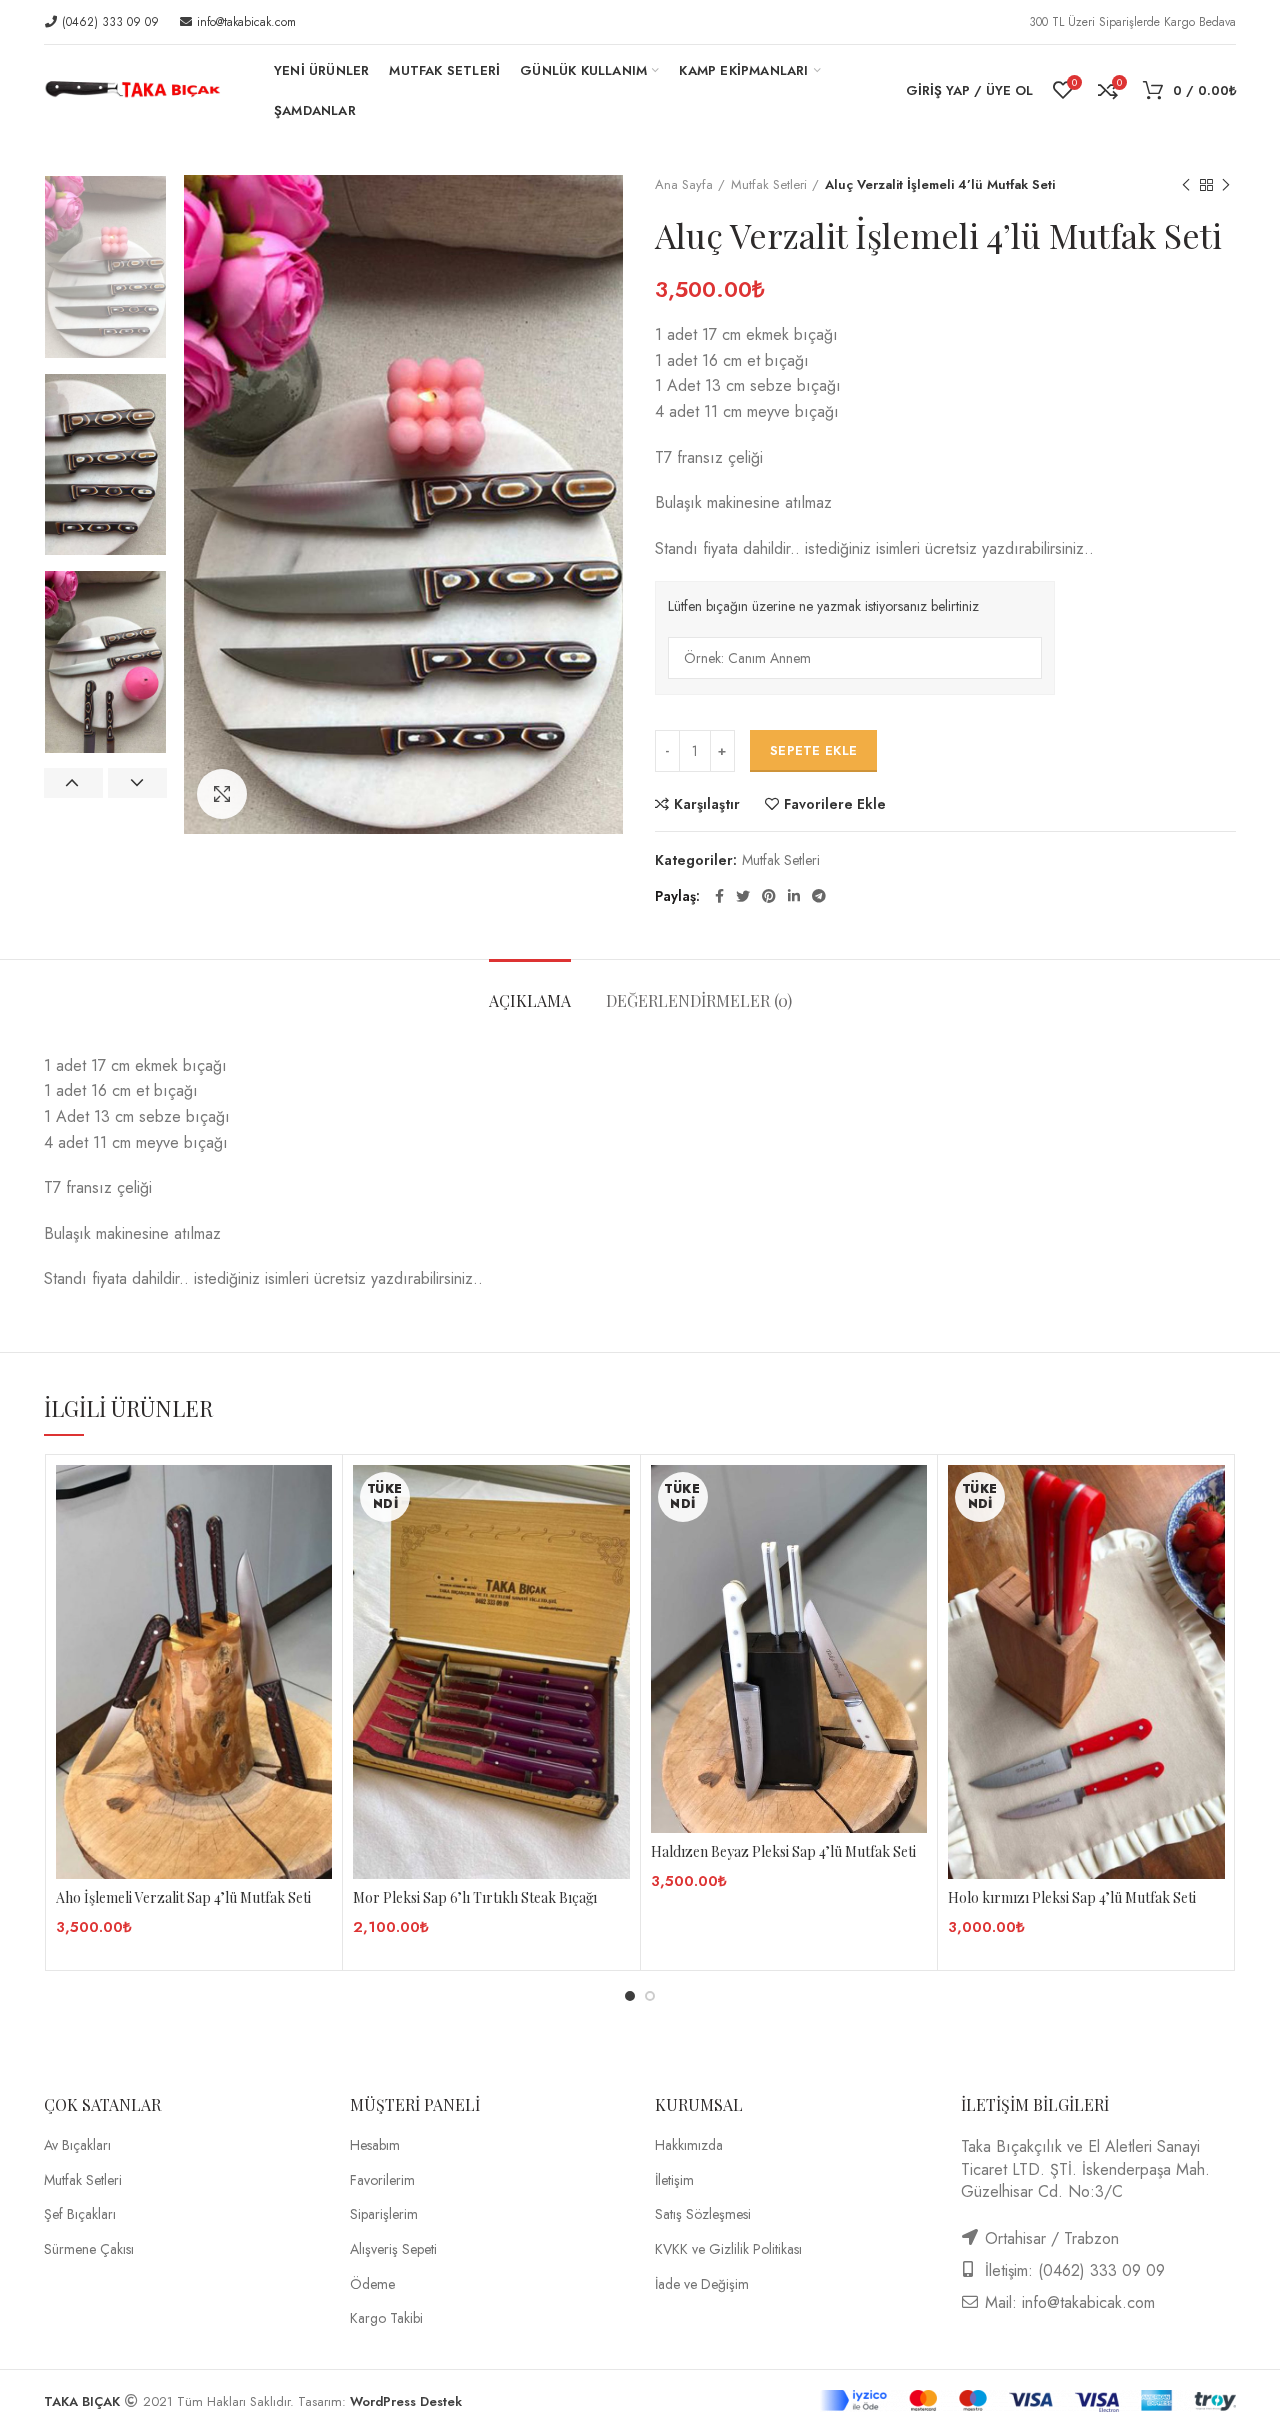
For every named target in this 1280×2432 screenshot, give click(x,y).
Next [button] (137, 783)
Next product (1226, 185)
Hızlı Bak (317, 1542)
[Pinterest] (769, 896)
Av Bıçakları (77, 2145)
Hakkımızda (689, 2145)
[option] (105, 267)
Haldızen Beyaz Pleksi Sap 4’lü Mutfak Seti (783, 1852)
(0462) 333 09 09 (108, 22)
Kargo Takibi (386, 2318)
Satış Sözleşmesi (703, 2214)
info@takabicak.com (244, 22)
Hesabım (375, 2145)
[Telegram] (819, 896)
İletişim (674, 2180)
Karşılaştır (707, 804)
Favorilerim (382, 2180)
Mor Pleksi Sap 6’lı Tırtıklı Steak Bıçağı (475, 1898)
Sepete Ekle (813, 750)
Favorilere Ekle (835, 804)
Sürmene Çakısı (89, 2249)
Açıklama (530, 1000)
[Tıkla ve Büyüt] (222, 794)
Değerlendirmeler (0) (699, 1000)
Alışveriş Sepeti (393, 2249)
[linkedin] (794, 896)
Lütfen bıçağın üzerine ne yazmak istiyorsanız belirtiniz (823, 606)
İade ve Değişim (702, 2284)
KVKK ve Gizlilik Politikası (728, 2249)
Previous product (1186, 185)
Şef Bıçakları (80, 2214)
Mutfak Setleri (769, 185)
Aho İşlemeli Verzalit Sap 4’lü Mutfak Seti (183, 1898)
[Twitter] (743, 896)
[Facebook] (719, 896)
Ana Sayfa (684, 185)
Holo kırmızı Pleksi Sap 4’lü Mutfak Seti (1072, 1898)
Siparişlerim (384, 2214)
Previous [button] (73, 783)
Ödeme (372, 2284)
